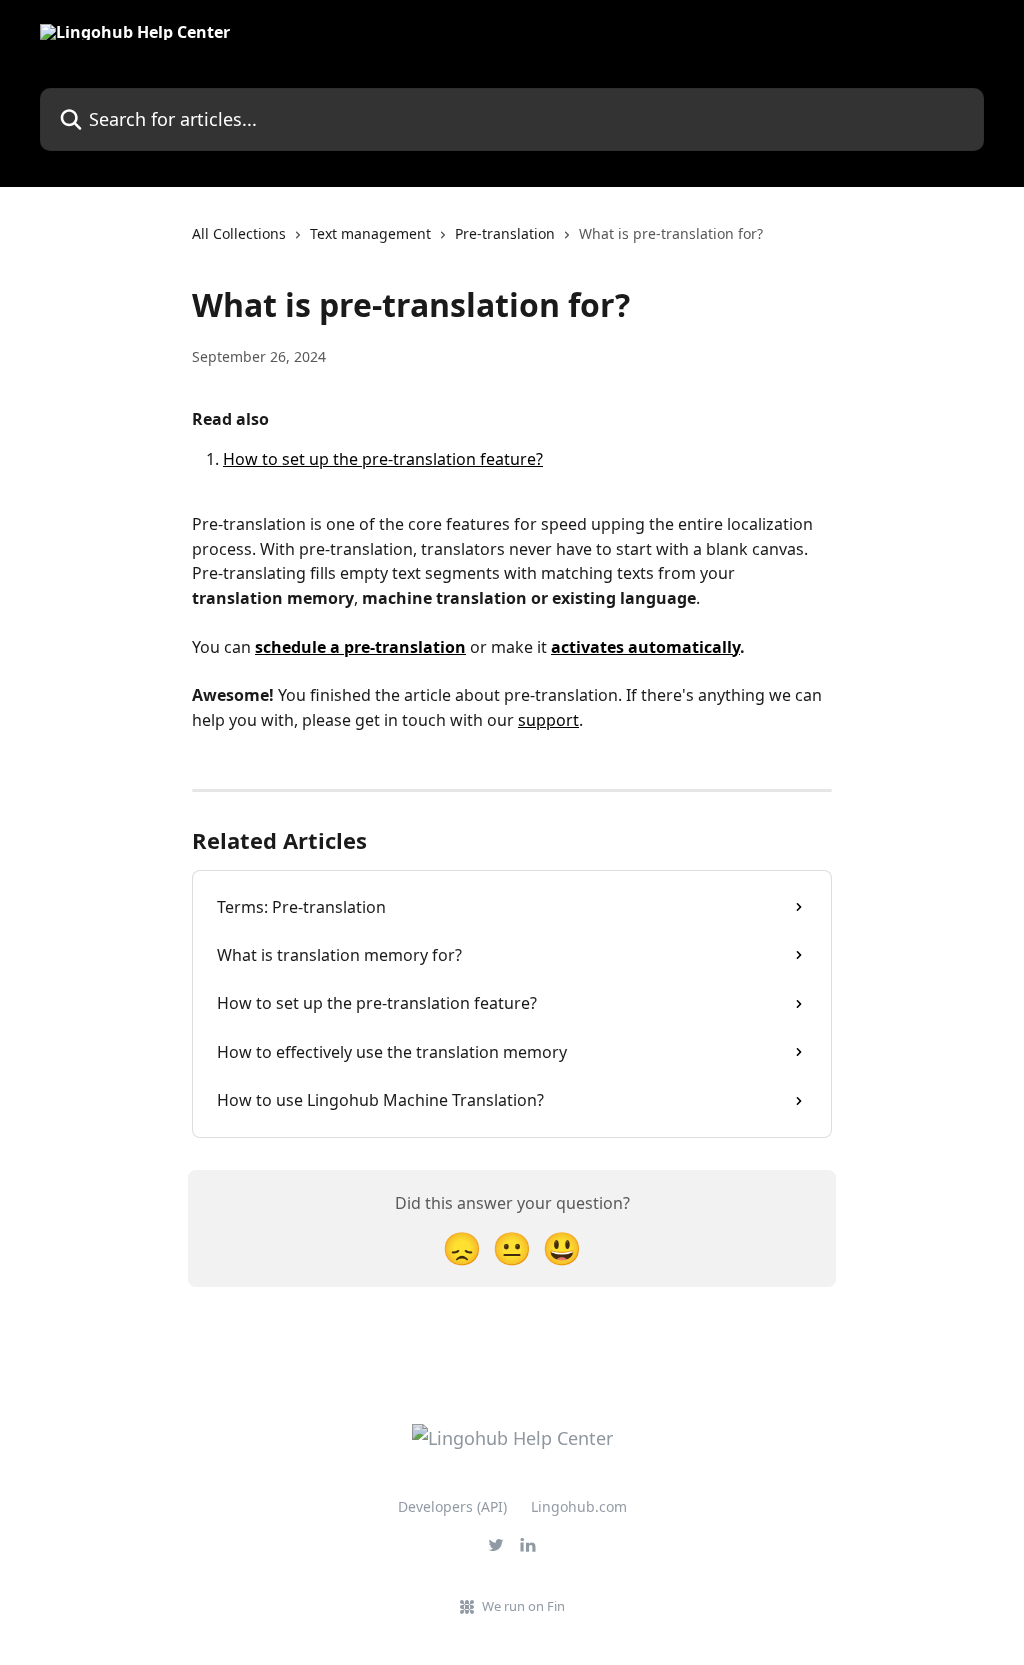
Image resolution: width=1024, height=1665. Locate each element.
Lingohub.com (579, 1506)
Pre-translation (505, 233)
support (548, 720)
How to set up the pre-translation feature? (383, 459)
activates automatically (645, 647)
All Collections (239, 233)
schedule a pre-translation (360, 647)
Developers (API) (452, 1506)
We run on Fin (523, 1606)
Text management (370, 233)
